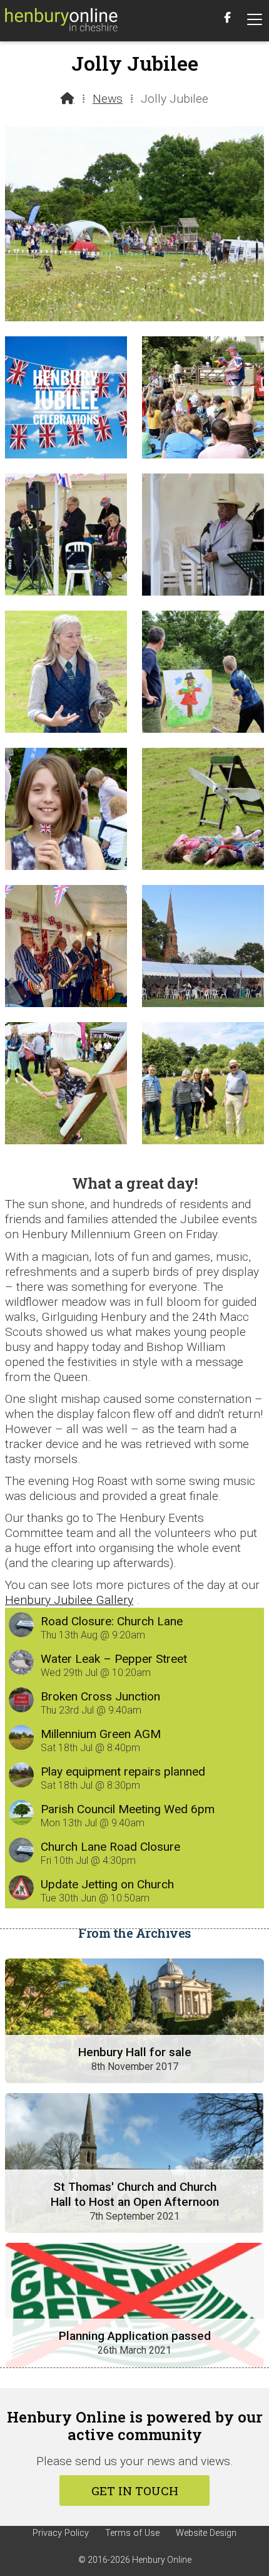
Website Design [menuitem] (206, 2533)
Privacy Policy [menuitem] (61, 2533)
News (108, 99)
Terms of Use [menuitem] (132, 2533)
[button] (255, 20)
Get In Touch (135, 2491)
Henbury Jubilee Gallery (69, 1600)
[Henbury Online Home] (61, 21)
